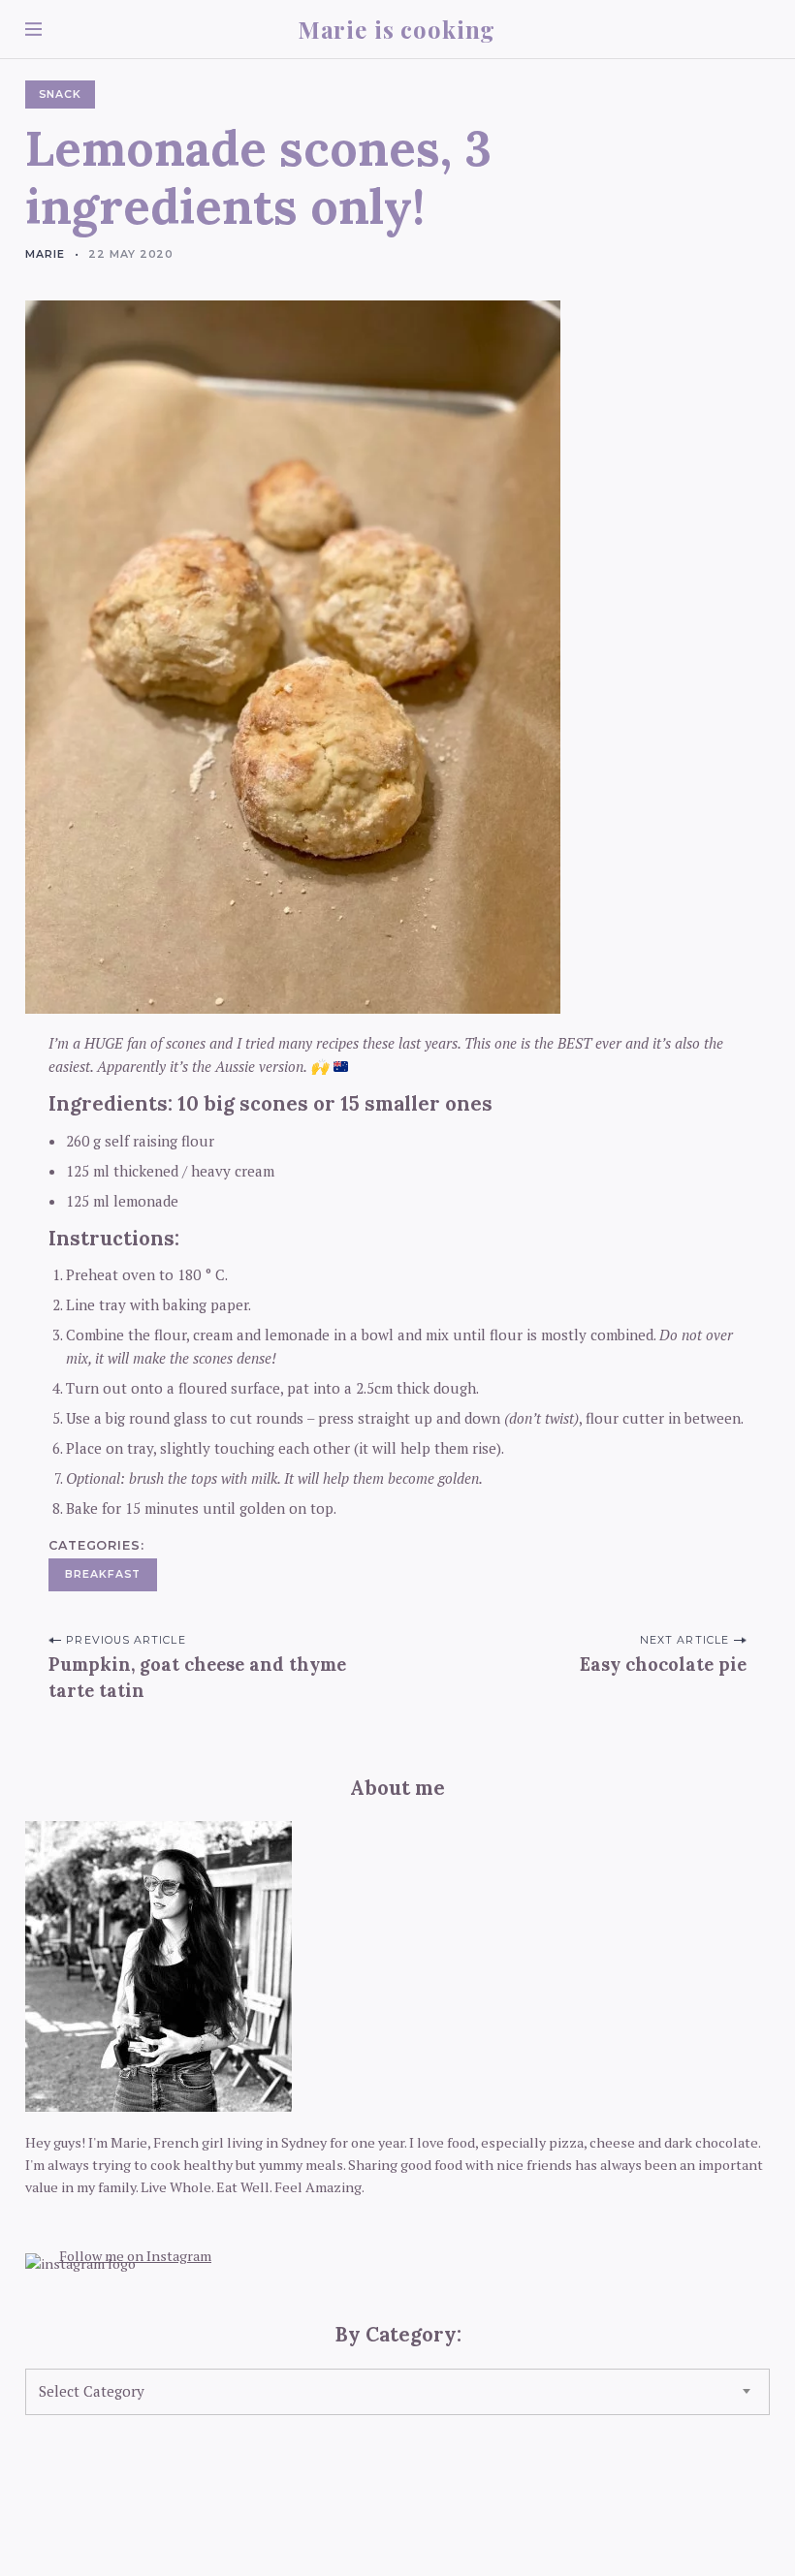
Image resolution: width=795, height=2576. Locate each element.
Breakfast (103, 1574)
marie (45, 254)
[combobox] (397, 2392)
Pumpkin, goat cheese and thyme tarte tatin (197, 1678)
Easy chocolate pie (663, 1665)
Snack (61, 94)
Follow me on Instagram (135, 2256)
